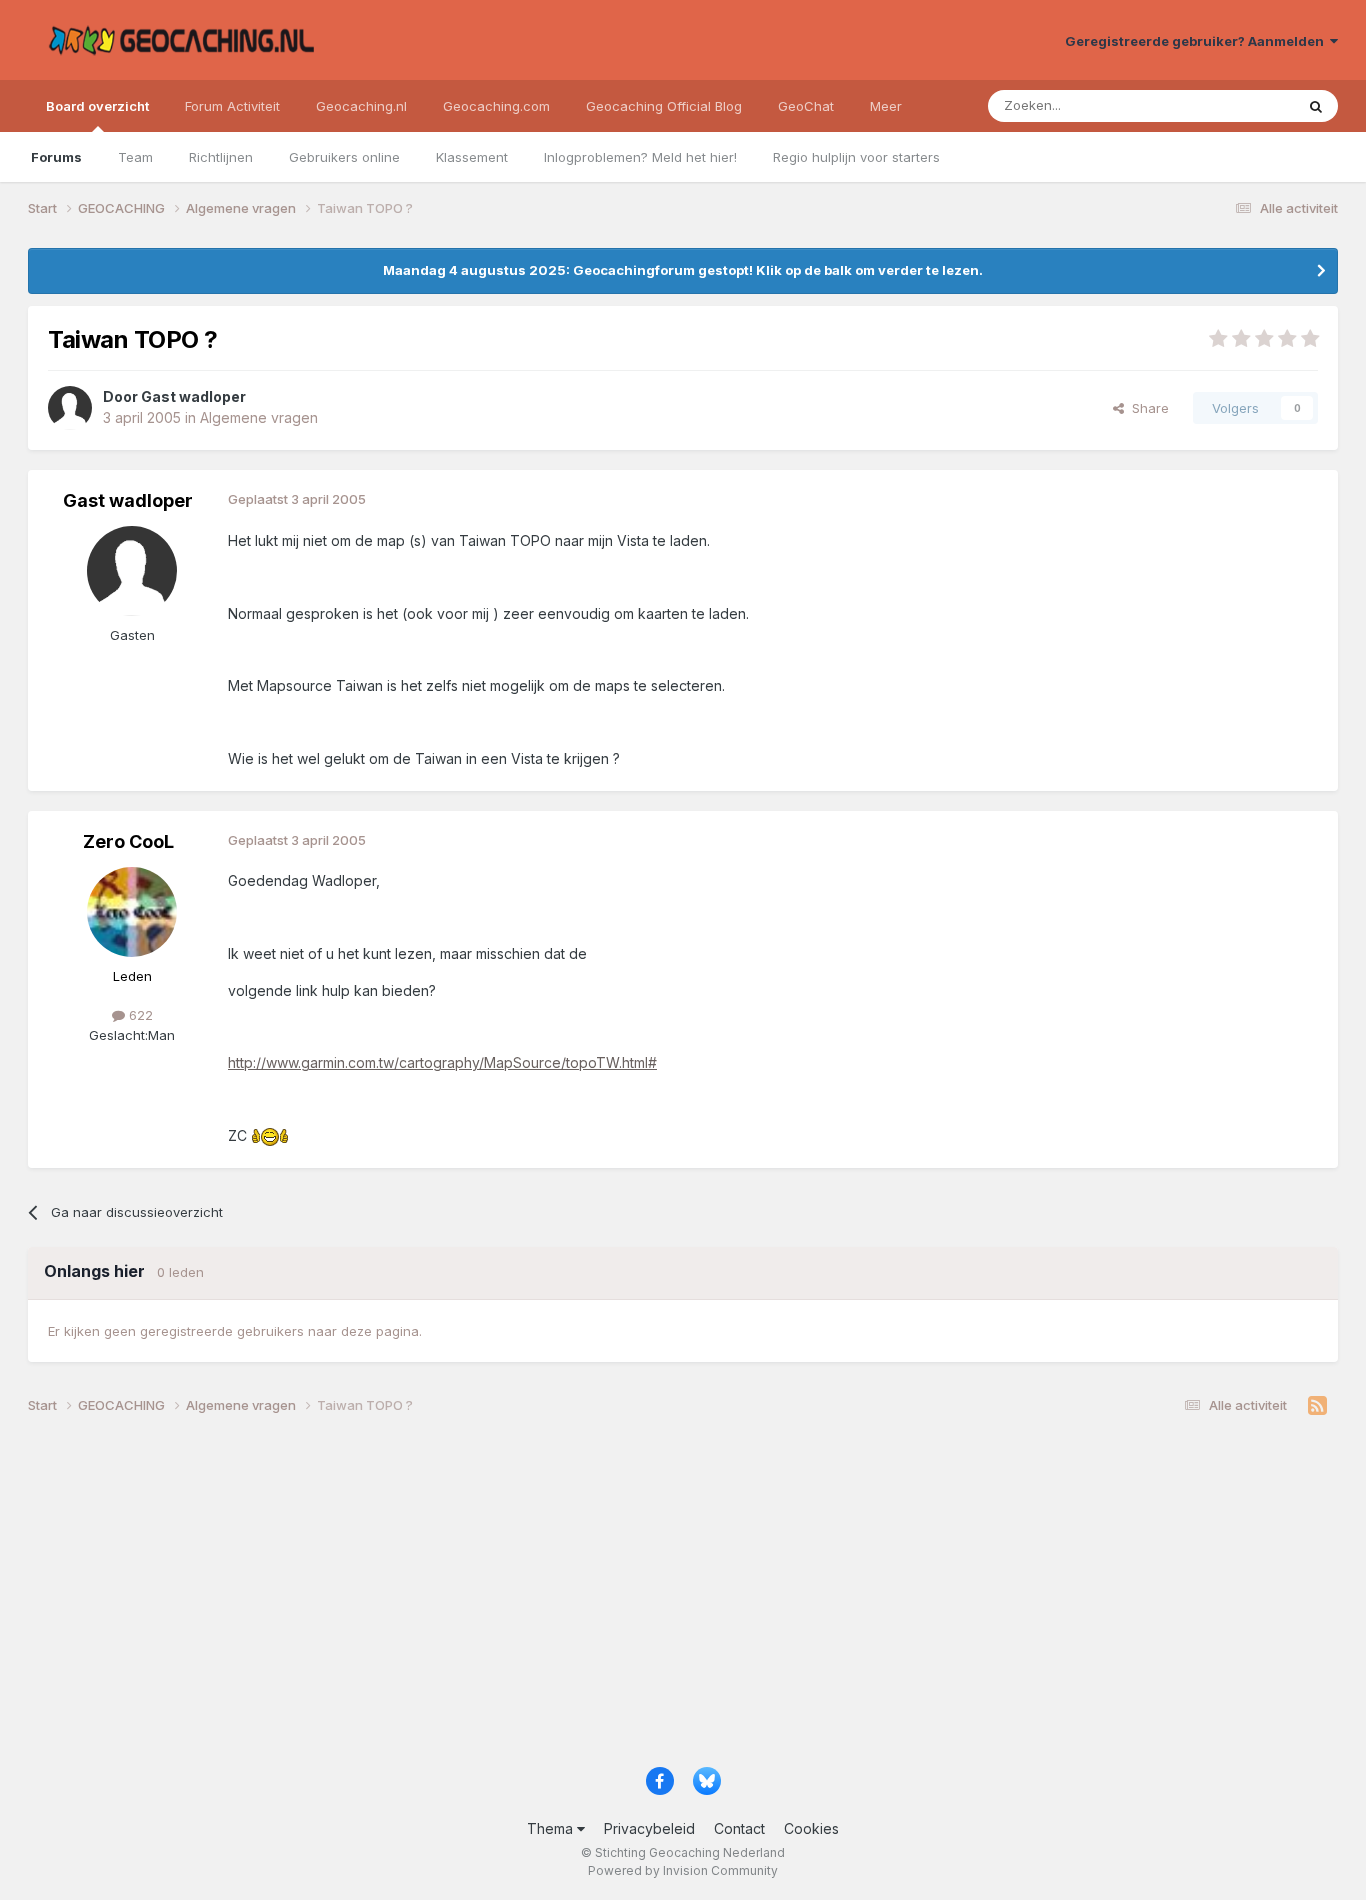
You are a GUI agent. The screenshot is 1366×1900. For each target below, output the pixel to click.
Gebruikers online (344, 157)
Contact (739, 1828)
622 (139, 1015)
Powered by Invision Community (683, 1870)
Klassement (472, 157)
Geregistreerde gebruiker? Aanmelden (1197, 41)
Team (135, 157)
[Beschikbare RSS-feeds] (1317, 1406)
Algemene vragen (259, 417)
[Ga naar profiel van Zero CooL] (132, 912)
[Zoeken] (1316, 106)
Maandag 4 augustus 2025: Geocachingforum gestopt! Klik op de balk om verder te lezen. (683, 270)
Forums (56, 157)
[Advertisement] (628, 1598)
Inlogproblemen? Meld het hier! (640, 157)
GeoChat (806, 106)
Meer (886, 106)
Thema (552, 1828)
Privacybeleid (649, 1828)
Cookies (811, 1828)
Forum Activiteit (232, 106)
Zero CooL (128, 841)
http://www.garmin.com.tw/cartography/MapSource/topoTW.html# (442, 1062)
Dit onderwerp (1225, 105)
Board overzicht (97, 106)
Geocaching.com (496, 106)
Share (1146, 408)
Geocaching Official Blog (664, 106)
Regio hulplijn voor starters (856, 157)
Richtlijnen (221, 157)
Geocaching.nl (361, 106)
